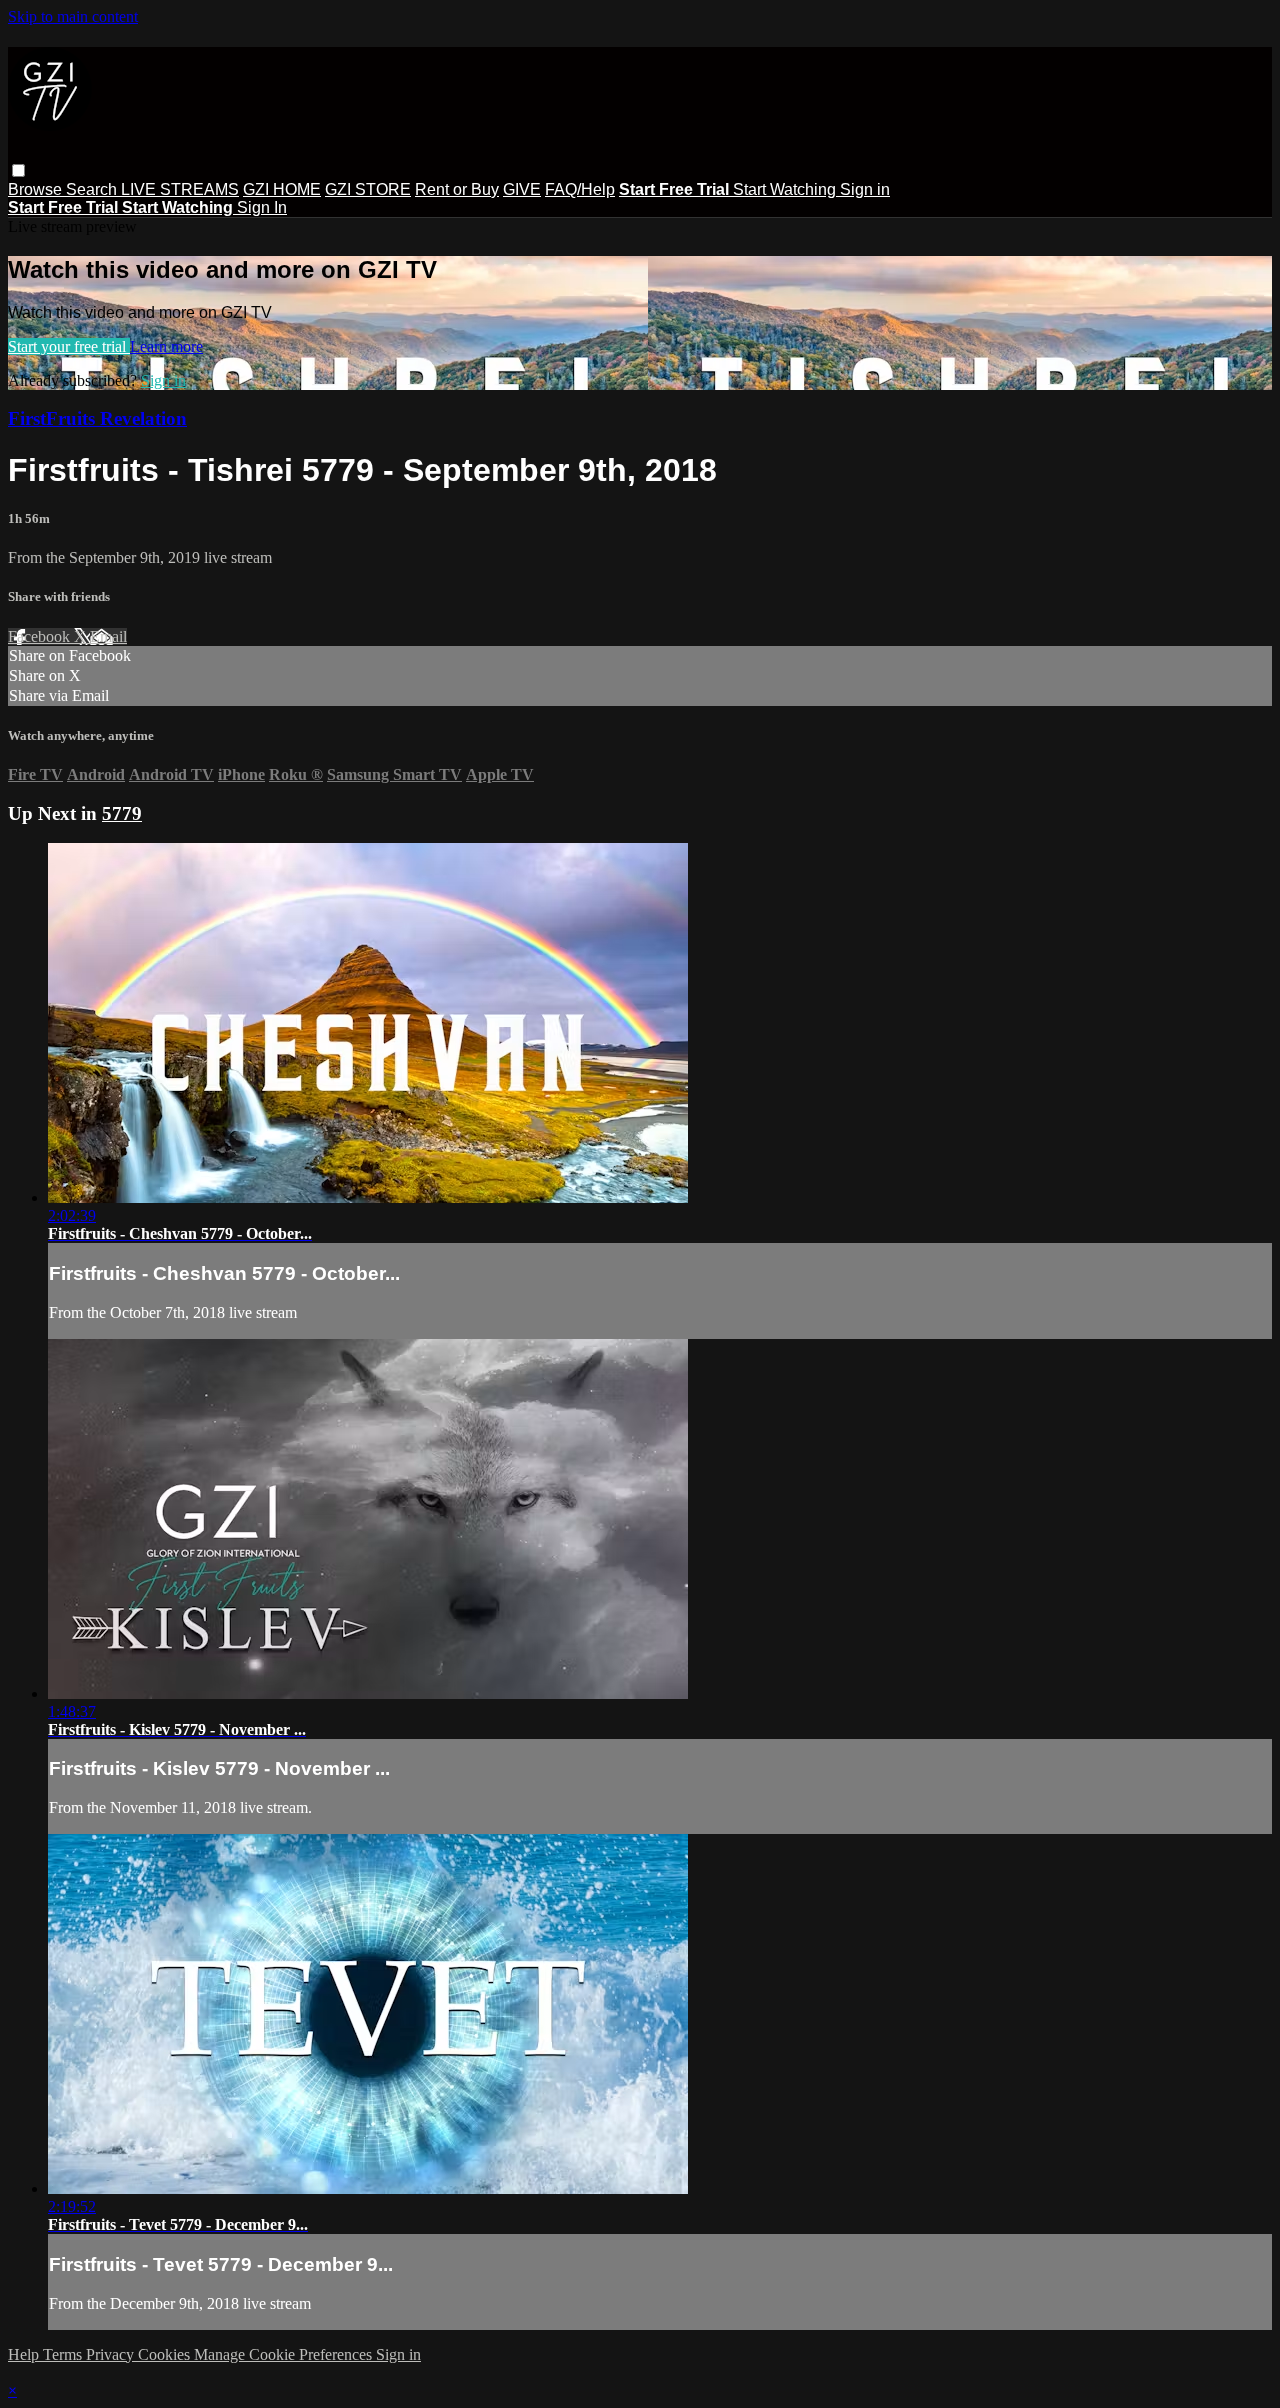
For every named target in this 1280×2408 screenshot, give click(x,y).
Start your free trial (69, 346)
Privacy (112, 2354)
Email (108, 636)
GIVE (522, 189)
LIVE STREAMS (180, 189)
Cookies (166, 2354)
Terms (64, 2354)
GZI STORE (368, 189)
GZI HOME (282, 189)
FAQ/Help (580, 189)
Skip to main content (73, 16)
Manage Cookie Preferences (285, 2354)
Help (25, 2354)
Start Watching (786, 189)
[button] (18, 170)
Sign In (262, 207)
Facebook (41, 636)
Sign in (865, 189)
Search (93, 189)
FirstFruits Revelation (97, 418)
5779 (122, 813)
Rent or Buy (457, 189)
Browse (37, 189)
